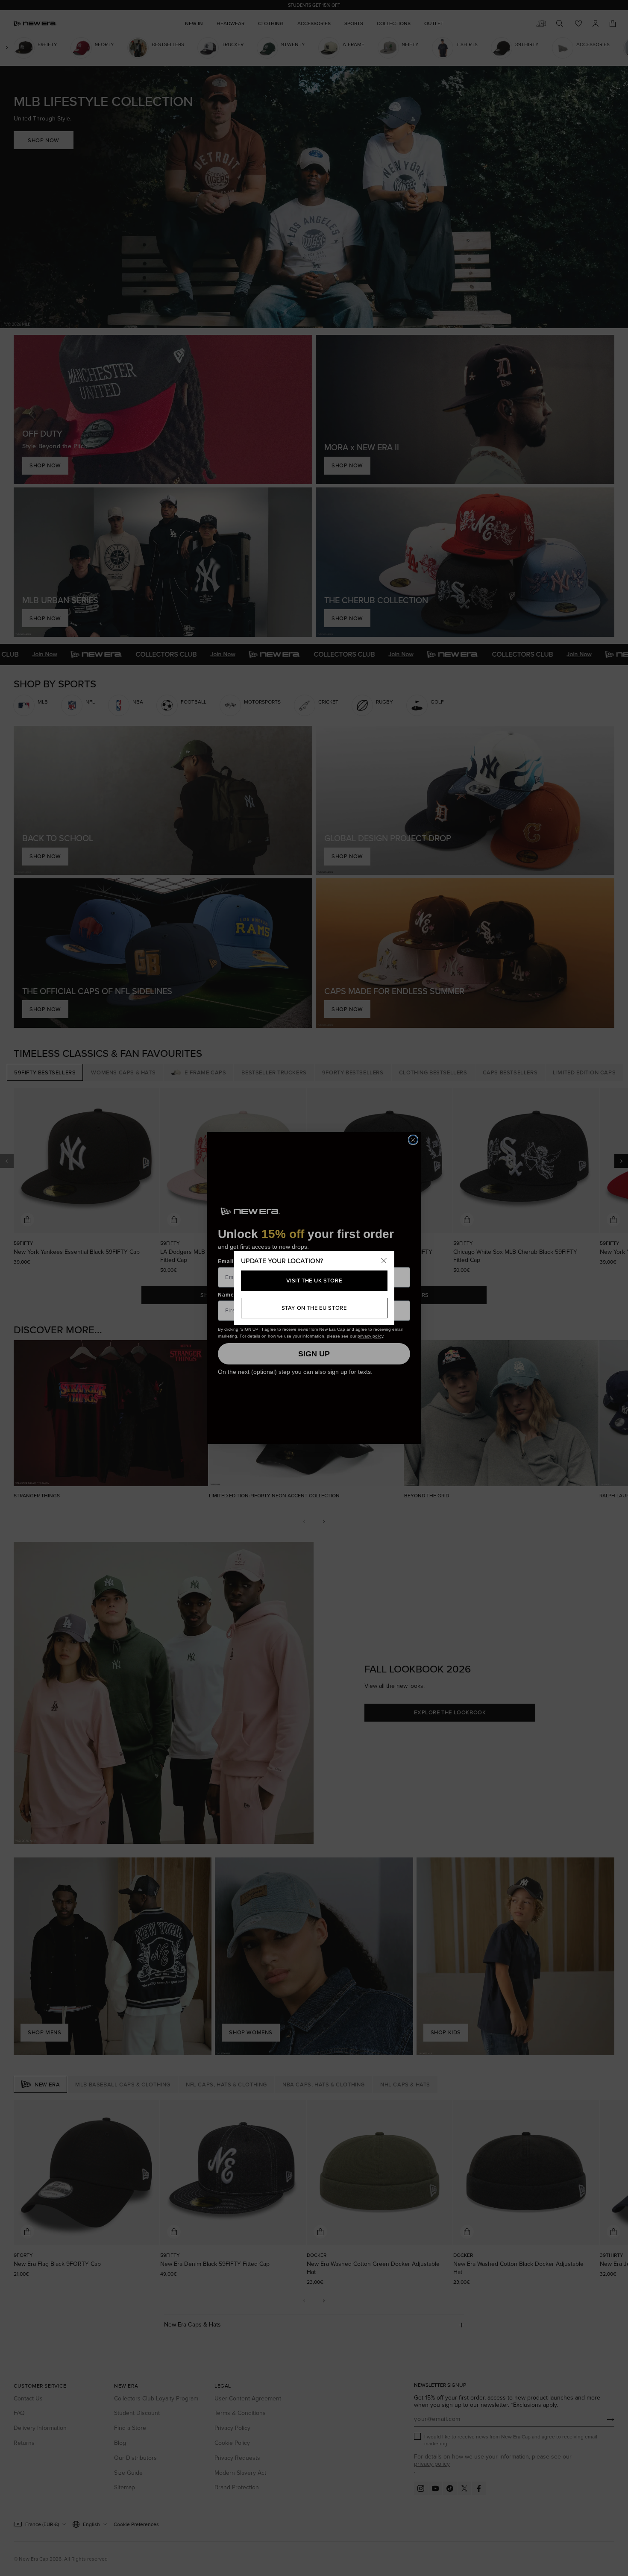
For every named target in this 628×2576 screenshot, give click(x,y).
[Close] (384, 1261)
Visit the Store (314, 1281)
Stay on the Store (314, 1308)
